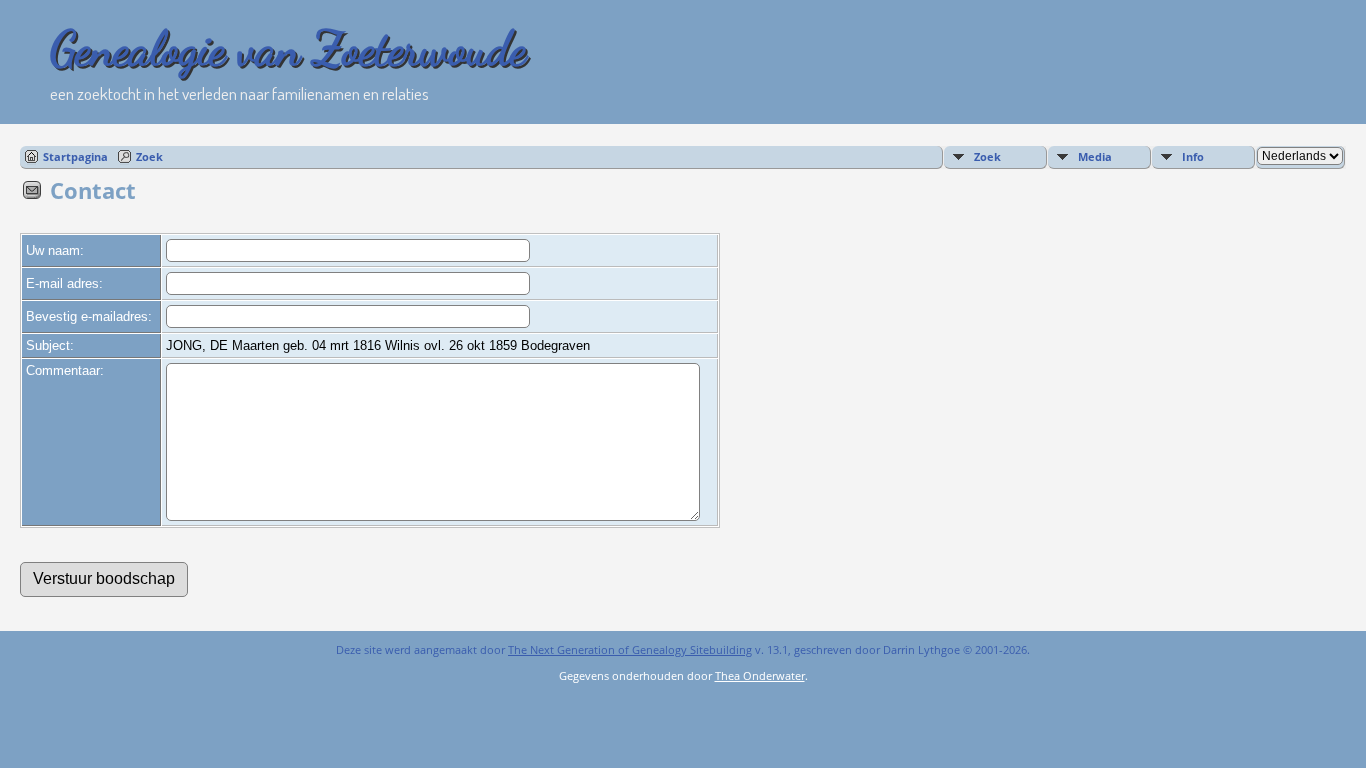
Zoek (149, 156)
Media (1095, 156)
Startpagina (75, 156)
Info (1193, 156)
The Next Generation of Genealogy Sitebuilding (630, 649)
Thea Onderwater (760, 675)
